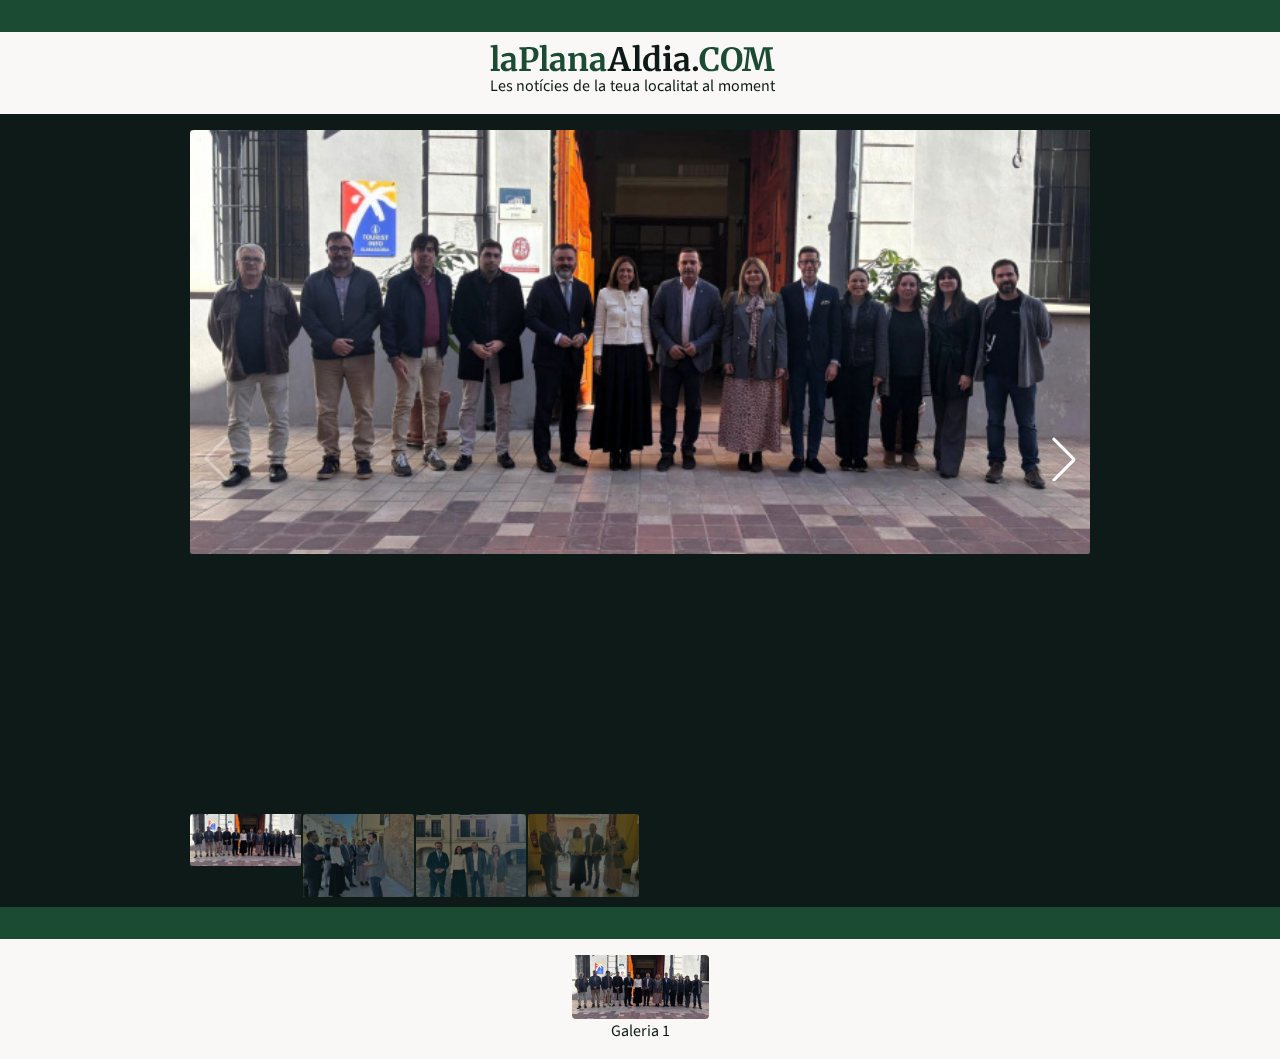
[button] (1064, 459)
